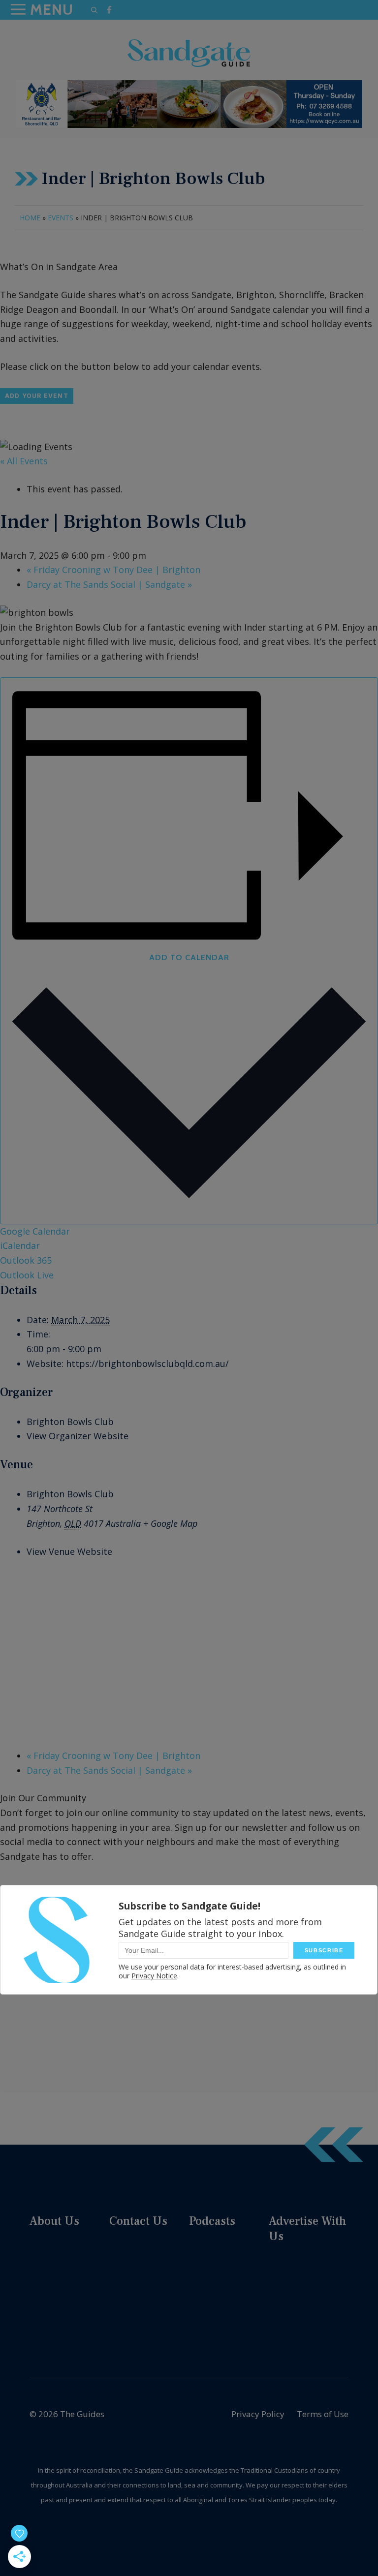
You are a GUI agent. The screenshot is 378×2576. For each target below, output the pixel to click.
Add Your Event (37, 396)
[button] (94, 10)
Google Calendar (35, 1231)
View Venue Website (69, 1551)
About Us (54, 2221)
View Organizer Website (78, 1436)
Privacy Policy (258, 2414)
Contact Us (138, 2221)
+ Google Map (170, 1523)
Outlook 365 (26, 1260)
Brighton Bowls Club (70, 1422)
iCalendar (20, 1245)
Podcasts (212, 2221)
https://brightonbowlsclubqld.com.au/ (147, 1364)
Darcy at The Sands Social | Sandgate (109, 584)
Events (61, 218)
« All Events (24, 461)
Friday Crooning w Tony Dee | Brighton (113, 570)
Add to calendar (189, 957)
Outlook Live (27, 1275)
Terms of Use (323, 2414)
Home (30, 218)
